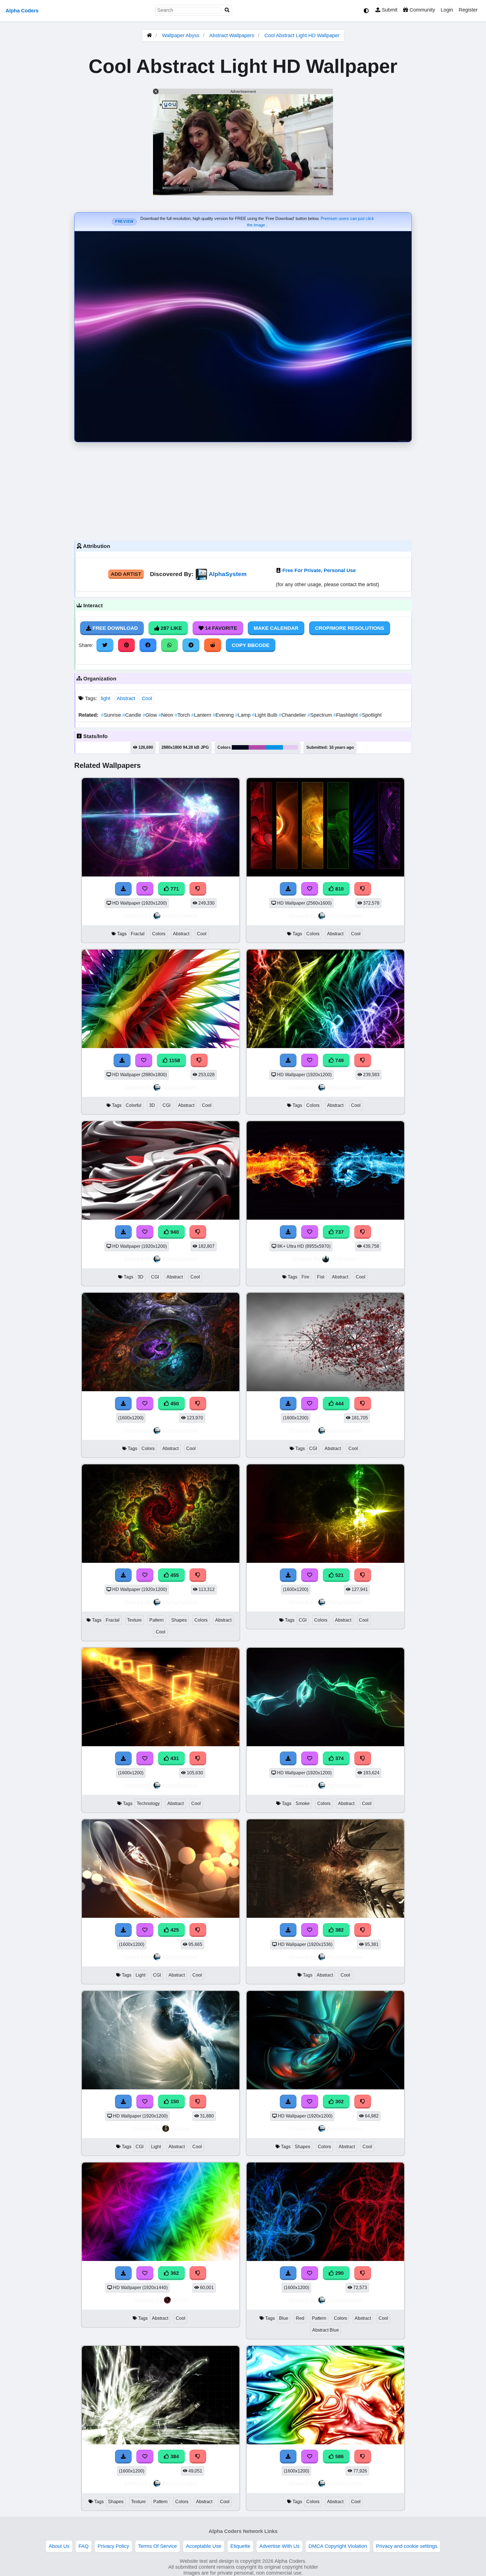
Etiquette (240, 2546)
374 (339, 1758)
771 (174, 889)
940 (174, 1232)
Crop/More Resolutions (350, 628)
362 (174, 2273)
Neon (166, 715)
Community (422, 10)
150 (174, 2101)
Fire (305, 1277)
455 (174, 1575)
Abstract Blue (326, 2330)
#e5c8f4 (290, 747)
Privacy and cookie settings (407, 2546)
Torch (183, 715)
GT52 (180, 2300)
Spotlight (370, 715)
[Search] (227, 10)
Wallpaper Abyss (181, 35)
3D (152, 1105)
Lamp (244, 715)
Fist (321, 1277)
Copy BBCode (251, 645)
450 (174, 1404)
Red (300, 2318)
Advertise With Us (279, 2546)
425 (174, 1930)
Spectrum (320, 715)
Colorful (134, 1105)
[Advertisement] (243, 490)
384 (174, 2456)
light (106, 698)
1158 (174, 1060)
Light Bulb (265, 715)
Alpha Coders (22, 11)
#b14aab (257, 747)
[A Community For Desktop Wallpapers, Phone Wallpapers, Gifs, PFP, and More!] (149, 35)
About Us (59, 2546)
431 (174, 1758)
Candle (132, 715)
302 (339, 2101)
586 (339, 2456)
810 (339, 889)
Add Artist (126, 574)
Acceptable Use (204, 2546)
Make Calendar (276, 628)
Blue (284, 2318)
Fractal (138, 934)
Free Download (114, 628)
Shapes (179, 1620)
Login (447, 10)
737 (339, 1232)
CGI (166, 1105)
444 (339, 1404)
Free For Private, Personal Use (319, 570)
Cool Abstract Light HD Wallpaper (302, 35)
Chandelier (293, 715)
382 (339, 1930)
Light (140, 1975)
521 (339, 1575)
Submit (389, 10)
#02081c (240, 747)
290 (339, 2273)
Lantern (202, 715)
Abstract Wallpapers (232, 35)
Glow (150, 715)
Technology (148, 1803)
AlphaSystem (228, 574)
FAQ (84, 2546)
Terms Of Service (157, 2546)
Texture (134, 1620)
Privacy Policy (113, 2546)
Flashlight (346, 715)
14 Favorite (220, 628)
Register (468, 10)
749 (339, 1060)
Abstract (126, 698)
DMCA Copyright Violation (338, 2546)
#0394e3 (274, 747)
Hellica (180, 2129)
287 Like (171, 628)
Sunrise (112, 715)
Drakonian (345, 1259)
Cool (147, 698)
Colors (159, 934)
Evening (224, 715)
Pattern (157, 1620)
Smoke (303, 1803)
